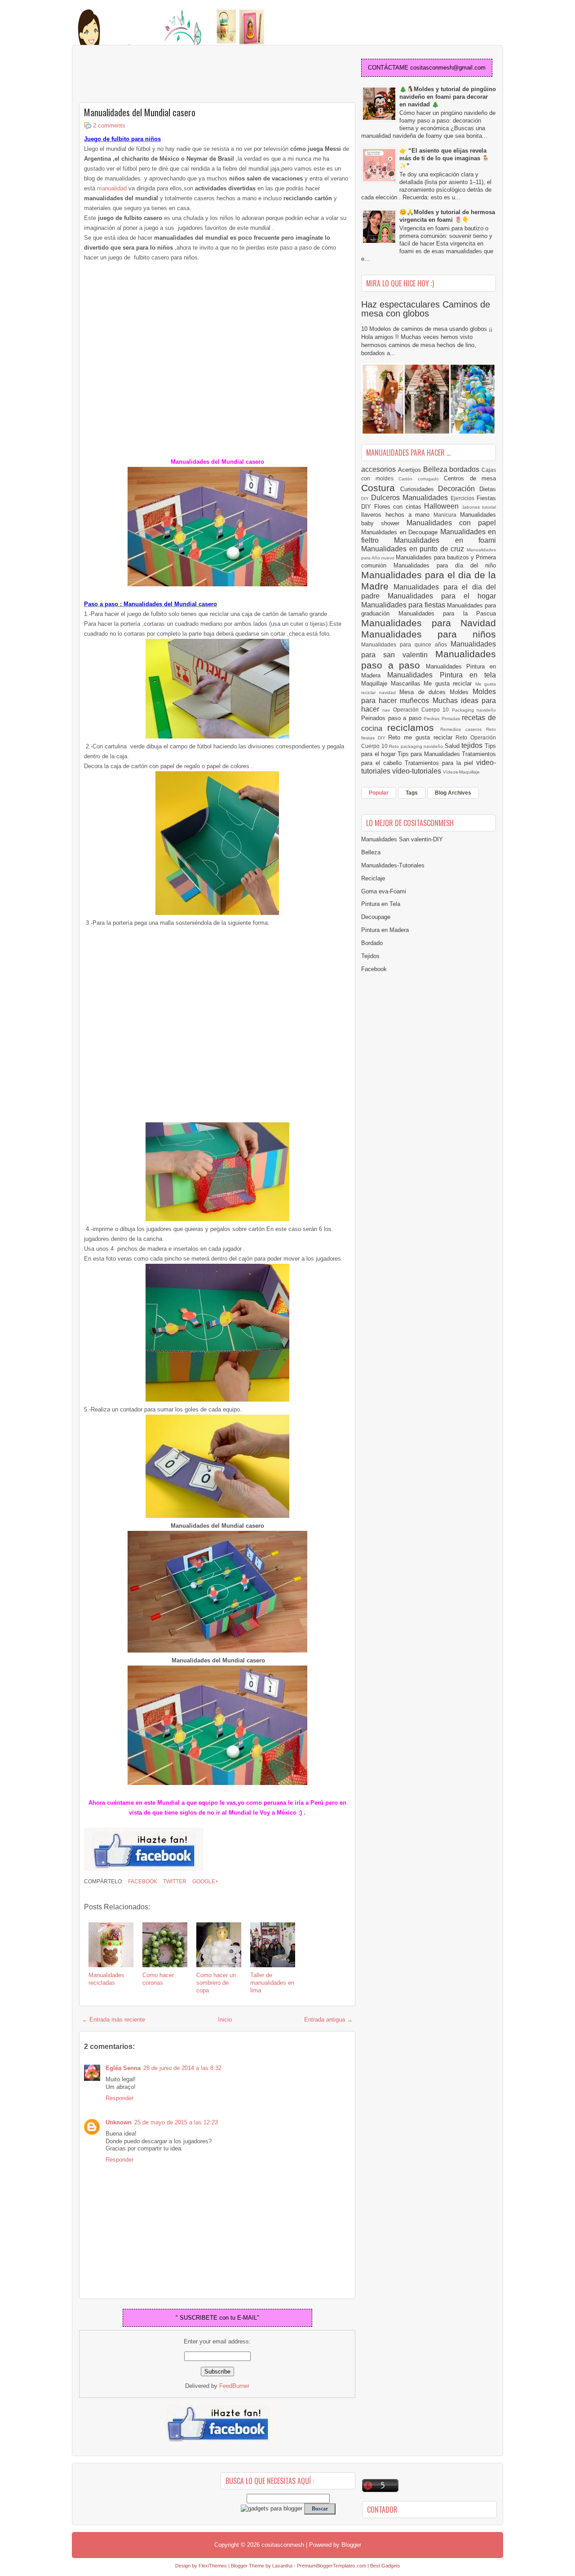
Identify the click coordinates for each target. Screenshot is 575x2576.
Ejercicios (464, 498)
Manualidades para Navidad (429, 623)
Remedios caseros (463, 729)
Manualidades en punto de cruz (414, 549)
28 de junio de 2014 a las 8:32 (182, 2068)
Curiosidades (419, 489)
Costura (381, 488)
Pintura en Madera (385, 930)
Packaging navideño (474, 710)
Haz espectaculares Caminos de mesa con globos (426, 309)
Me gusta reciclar (449, 684)
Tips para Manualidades (430, 754)
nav (387, 710)
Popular (379, 793)
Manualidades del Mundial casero (140, 112)
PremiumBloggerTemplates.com (332, 2566)
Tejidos (370, 956)
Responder (119, 2098)
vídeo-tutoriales (418, 771)
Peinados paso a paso (392, 718)
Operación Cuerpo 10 (422, 710)
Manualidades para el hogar (442, 596)
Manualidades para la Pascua (447, 613)
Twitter (174, 1881)
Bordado (372, 943)
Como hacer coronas (158, 1979)
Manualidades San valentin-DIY (402, 839)
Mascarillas (407, 684)
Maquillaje (376, 684)
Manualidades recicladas (106, 1979)
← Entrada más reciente (113, 2020)
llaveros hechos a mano (397, 515)
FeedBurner (234, 2386)
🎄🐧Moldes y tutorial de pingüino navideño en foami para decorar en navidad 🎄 (448, 97)
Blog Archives (453, 793)
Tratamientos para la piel (440, 763)
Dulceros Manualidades (411, 498)
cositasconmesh (283, 2545)
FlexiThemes (213, 2566)
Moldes (461, 692)
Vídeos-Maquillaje (461, 772)
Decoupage (376, 917)
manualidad (112, 188)
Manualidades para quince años (406, 644)
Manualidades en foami (445, 540)
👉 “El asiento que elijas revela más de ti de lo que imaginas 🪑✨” (444, 158)
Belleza (436, 469)
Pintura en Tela (381, 904)
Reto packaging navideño (417, 746)
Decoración (459, 489)
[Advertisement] (151, 75)
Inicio (225, 2020)
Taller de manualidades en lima (272, 1983)
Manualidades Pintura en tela (442, 675)
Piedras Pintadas (443, 719)
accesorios (380, 469)
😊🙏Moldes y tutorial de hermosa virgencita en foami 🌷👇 (447, 216)
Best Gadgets (385, 2566)
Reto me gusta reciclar (422, 737)
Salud (453, 746)
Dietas (488, 489)
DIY (366, 499)
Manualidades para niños (429, 634)
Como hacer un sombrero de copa (216, 1983)
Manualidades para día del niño (445, 565)
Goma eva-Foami (384, 891)
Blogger (351, 2545)
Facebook (142, 1881)
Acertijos (411, 470)
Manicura (447, 515)
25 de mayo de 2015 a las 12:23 (176, 2122)
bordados (465, 469)
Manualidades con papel (451, 523)
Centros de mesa (470, 478)
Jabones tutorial (479, 507)
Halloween (443, 506)
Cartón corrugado (421, 479)
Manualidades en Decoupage (401, 532)
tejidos (473, 745)
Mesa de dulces (425, 692)
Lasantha (282, 2566)
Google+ (205, 1881)
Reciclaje (373, 878)
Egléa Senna (123, 2068)
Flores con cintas (399, 507)
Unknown (119, 2122)
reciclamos (414, 728)
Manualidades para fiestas (404, 605)
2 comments (109, 125)
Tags (412, 793)
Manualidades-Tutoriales (393, 865)
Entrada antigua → (328, 2020)
